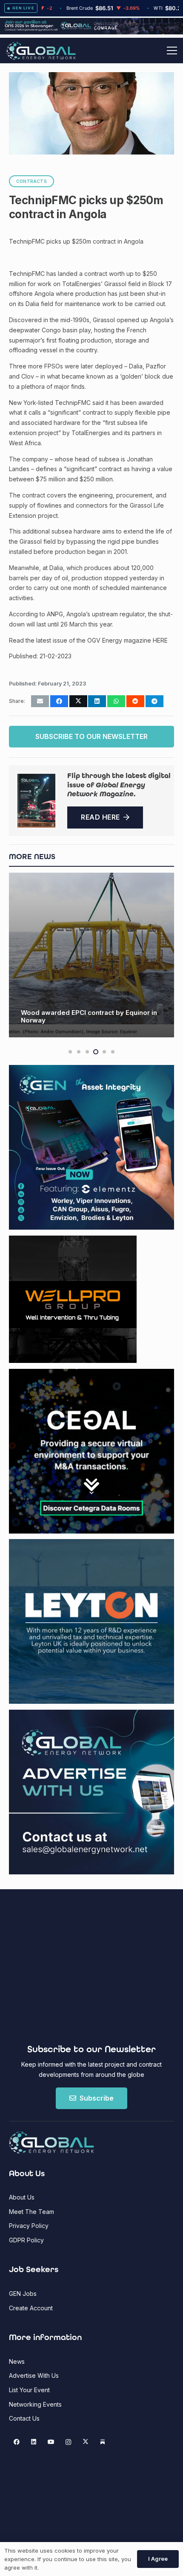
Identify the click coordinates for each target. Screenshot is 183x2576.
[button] (172, 51)
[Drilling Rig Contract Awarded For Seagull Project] (91, 955)
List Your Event (29, 2390)
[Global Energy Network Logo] (41, 51)
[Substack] (103, 2442)
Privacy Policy (29, 2226)
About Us (22, 2197)
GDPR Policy (26, 2240)
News (17, 2361)
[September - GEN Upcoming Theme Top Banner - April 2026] (91, 32)
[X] (85, 2442)
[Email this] (40, 701)
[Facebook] (16, 2442)
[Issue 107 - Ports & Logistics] (36, 801)
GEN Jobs (23, 2294)
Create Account (31, 2308)
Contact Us (24, 2418)
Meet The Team (31, 2212)
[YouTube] (51, 2442)
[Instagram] (68, 2442)
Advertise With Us (34, 2375)
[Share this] (59, 701)
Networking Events (35, 2404)
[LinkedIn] (34, 2442)
